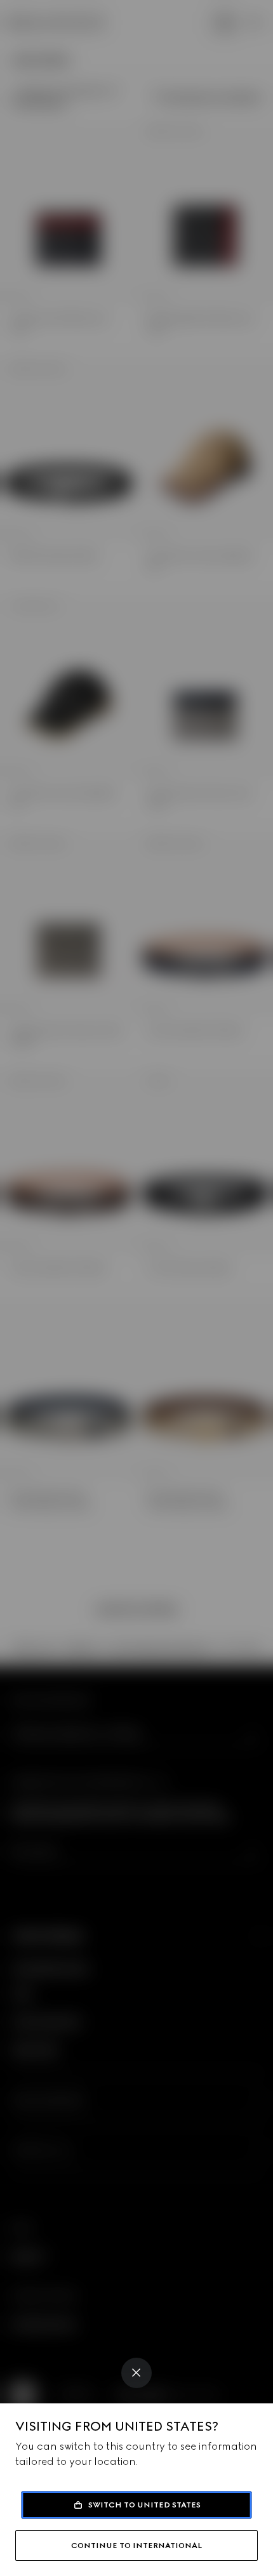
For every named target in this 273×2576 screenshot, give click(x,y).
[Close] (136, 2373)
